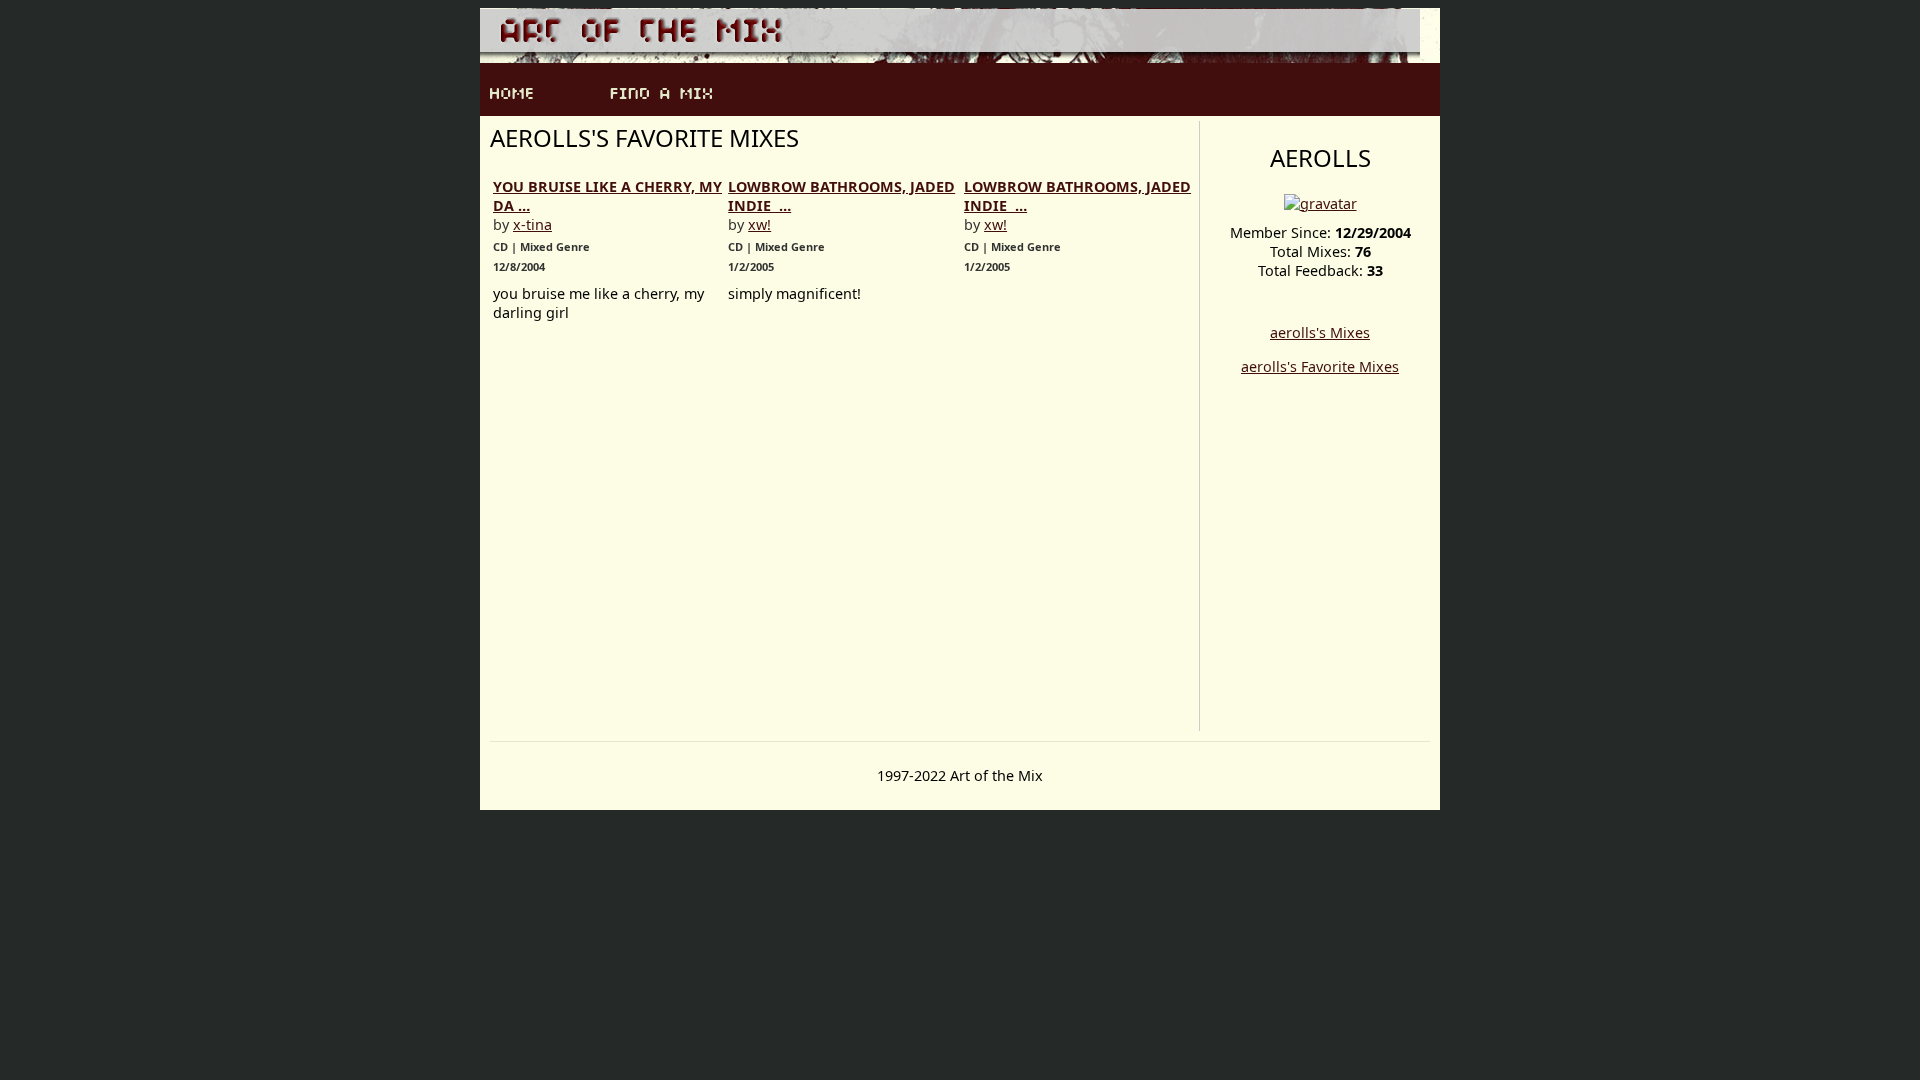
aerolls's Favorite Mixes (1320, 366)
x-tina (532, 224)
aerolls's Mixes (1320, 332)
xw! (759, 224)
